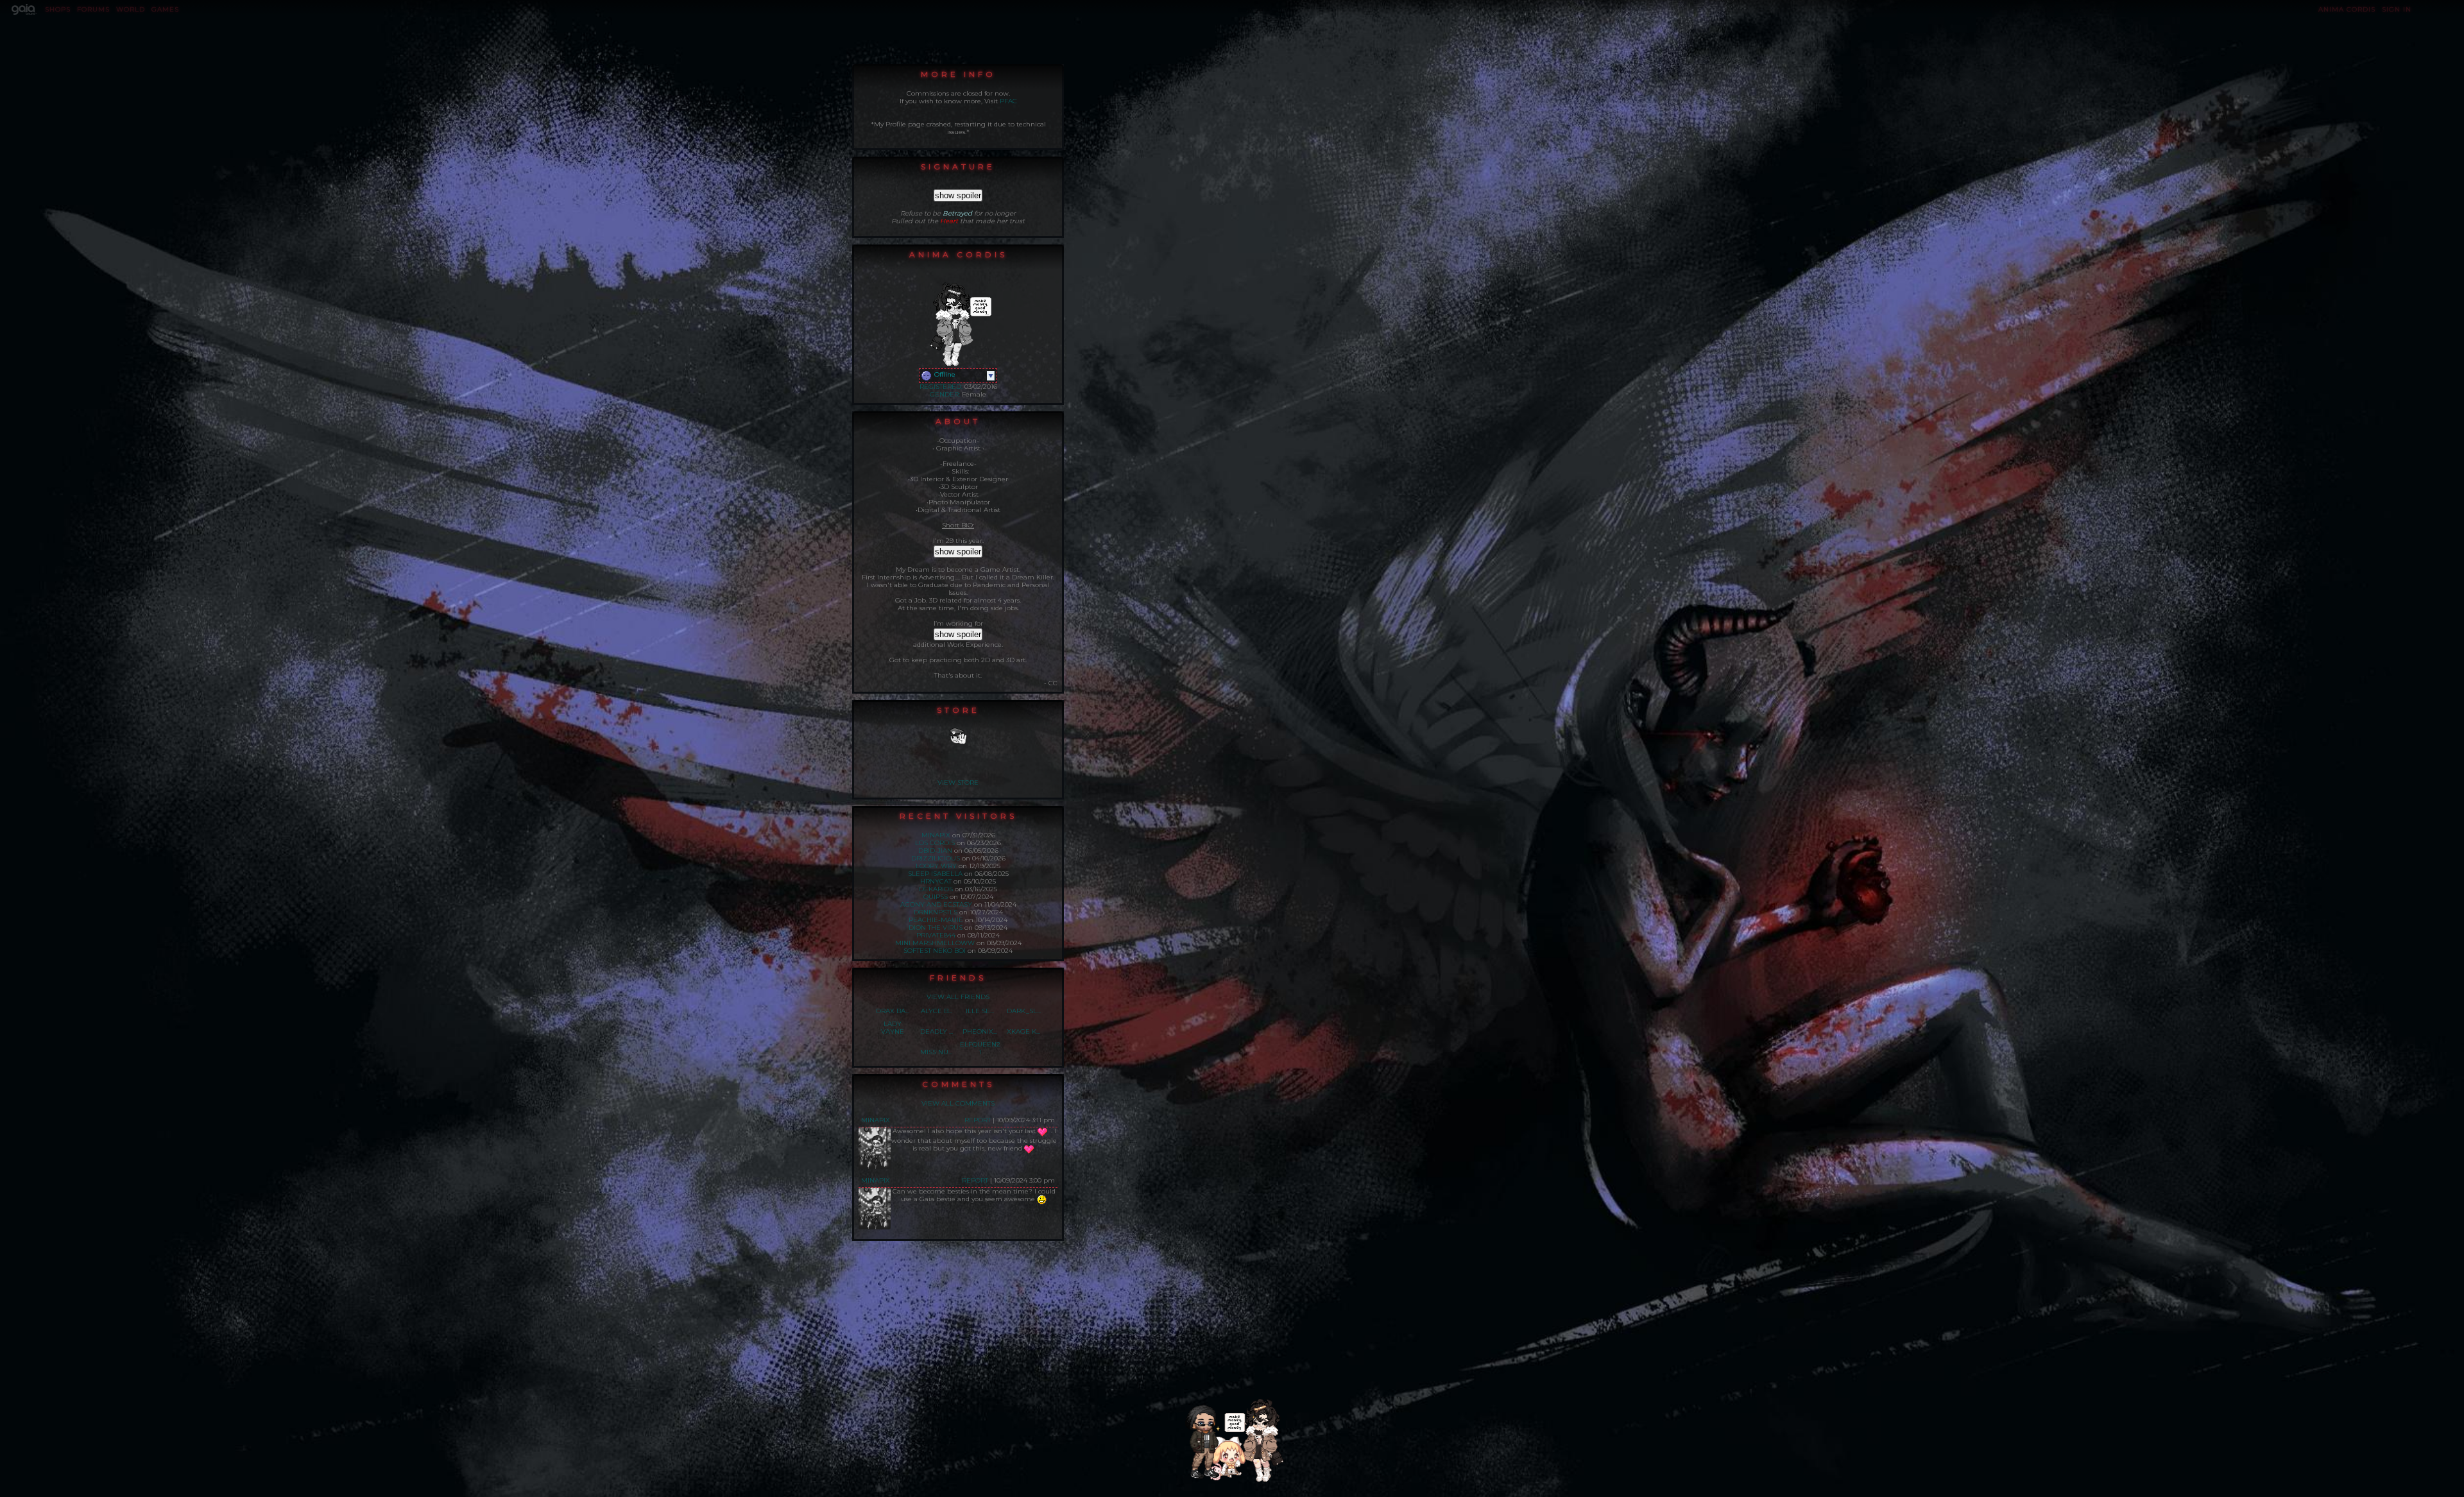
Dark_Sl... (1024, 1011)
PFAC (1008, 101)
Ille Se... (980, 1011)
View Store (958, 783)
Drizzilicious (936, 858)
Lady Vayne (893, 1028)
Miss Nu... (936, 1052)
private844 (936, 935)
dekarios (936, 889)
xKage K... (1023, 1031)
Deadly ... (937, 1031)
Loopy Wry (936, 866)
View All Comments (958, 1103)
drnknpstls (936, 912)
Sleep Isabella (935, 874)
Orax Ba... (893, 1011)
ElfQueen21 (980, 1048)
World (131, 9)
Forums (93, 9)
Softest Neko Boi (935, 951)
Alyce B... (937, 1011)
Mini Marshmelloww (935, 943)
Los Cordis (935, 843)
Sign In (2397, 9)
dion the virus (936, 928)
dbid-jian (935, 851)
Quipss (936, 897)
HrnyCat (936, 881)
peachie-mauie (936, 920)
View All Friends (958, 997)
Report (978, 1120)
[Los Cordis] (1210, 1476)
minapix (936, 835)
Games (165, 9)
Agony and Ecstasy (936, 904)
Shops (58, 9)
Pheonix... (980, 1031)
